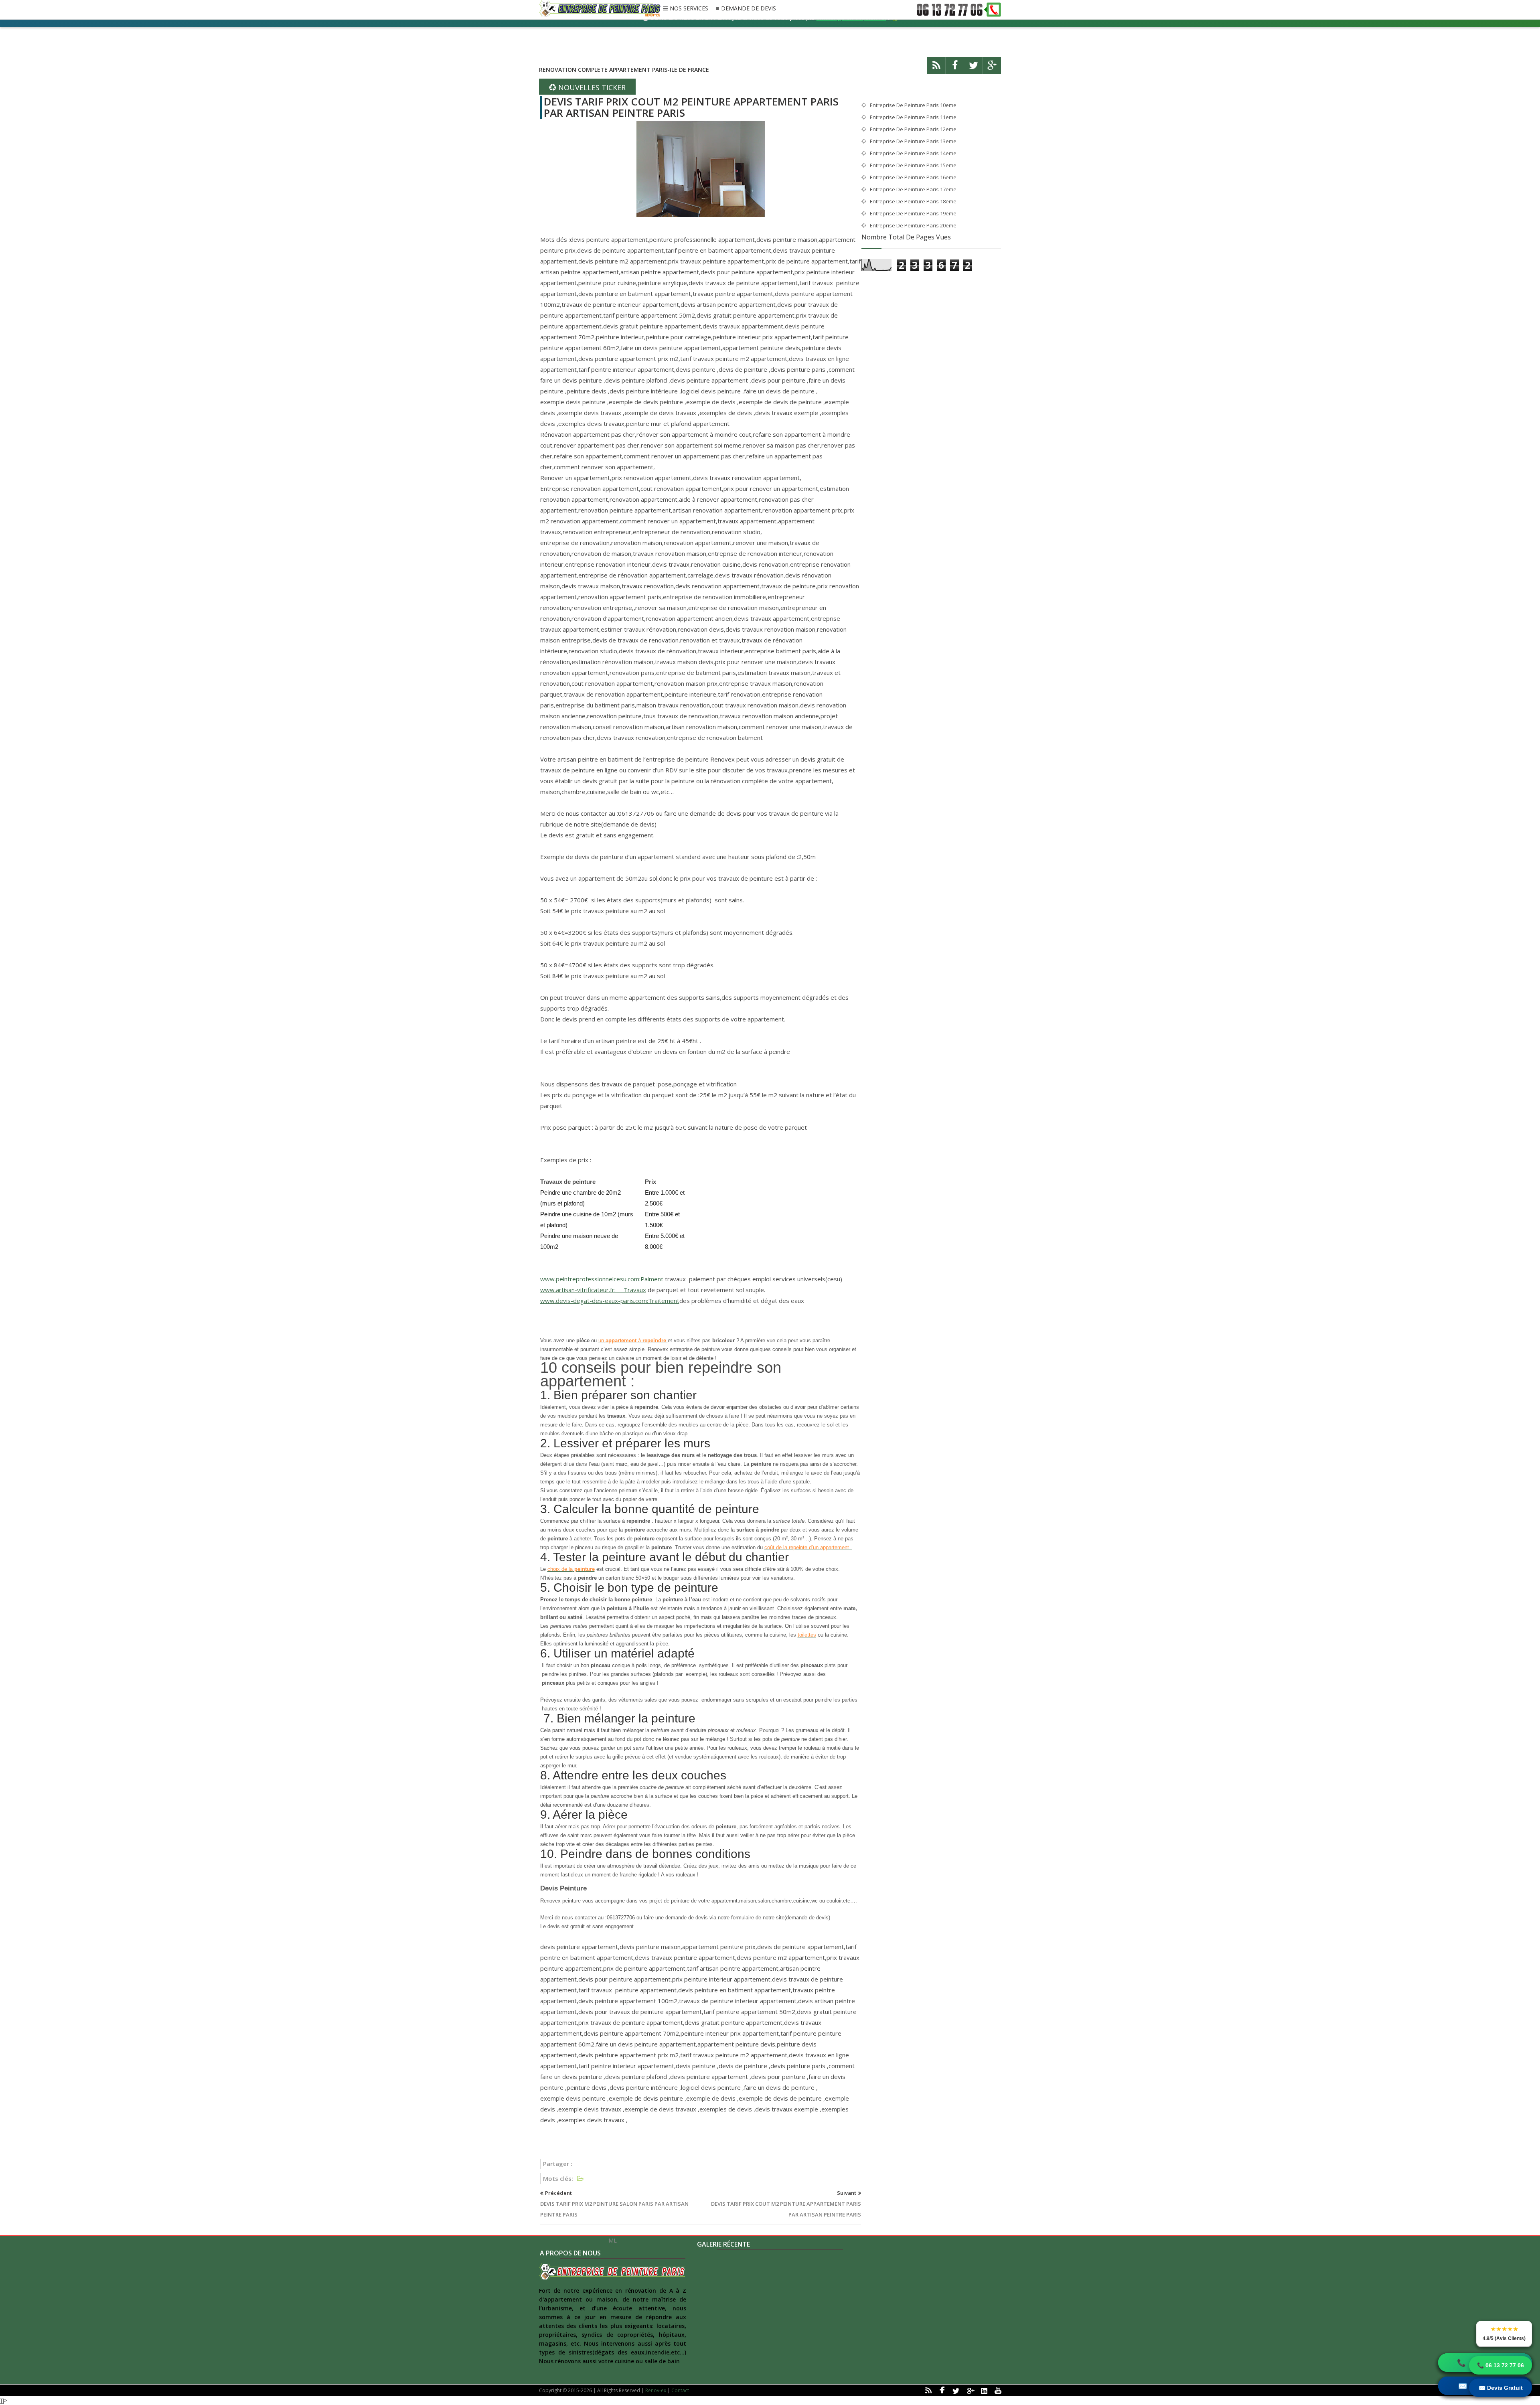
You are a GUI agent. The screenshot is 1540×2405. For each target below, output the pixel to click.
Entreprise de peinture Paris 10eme (913, 105)
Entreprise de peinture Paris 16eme (913, 177)
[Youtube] (998, 2390)
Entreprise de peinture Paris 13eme (913, 141)
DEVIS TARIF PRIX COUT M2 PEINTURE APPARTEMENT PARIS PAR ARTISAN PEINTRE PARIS (691, 107)
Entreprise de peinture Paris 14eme (913, 153)
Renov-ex (656, 2390)
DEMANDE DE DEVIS (749, 9)
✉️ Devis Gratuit (1501, 2388)
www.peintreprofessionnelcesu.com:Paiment (602, 1279)
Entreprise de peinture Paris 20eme (913, 225)
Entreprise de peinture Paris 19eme (913, 213)
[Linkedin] (984, 2390)
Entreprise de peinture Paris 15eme (913, 165)
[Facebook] (955, 69)
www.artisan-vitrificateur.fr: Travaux (593, 1290)
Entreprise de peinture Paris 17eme (913, 189)
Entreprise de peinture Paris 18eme (913, 201)
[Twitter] (973, 69)
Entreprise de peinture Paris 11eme (913, 117)
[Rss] (936, 69)
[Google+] (970, 2390)
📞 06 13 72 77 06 (1500, 2365)
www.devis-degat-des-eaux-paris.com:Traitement (610, 1301)
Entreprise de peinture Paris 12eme (913, 129)
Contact (680, 2390)
